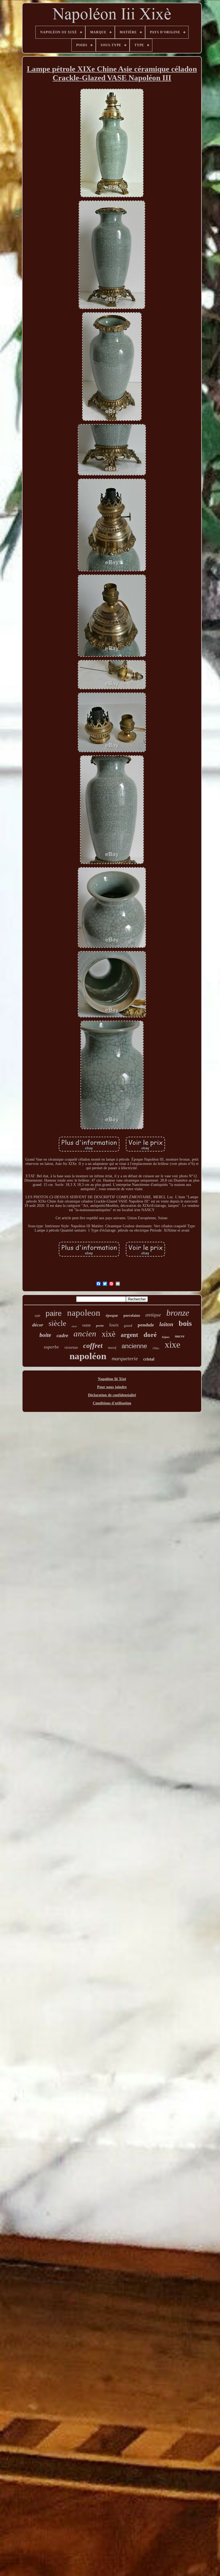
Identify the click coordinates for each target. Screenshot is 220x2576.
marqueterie (125, 1358)
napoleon (84, 1313)
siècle (57, 1323)
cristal (149, 1359)
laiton (166, 1324)
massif (112, 1348)
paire (54, 1314)
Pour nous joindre (112, 1387)
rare (74, 1326)
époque (112, 1315)
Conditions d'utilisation (112, 1403)
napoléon (88, 1356)
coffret (93, 1346)
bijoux (166, 1337)
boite (45, 1335)
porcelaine (132, 1316)
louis (114, 1325)
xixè (109, 1334)
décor (38, 1325)
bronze (178, 1313)
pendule (146, 1325)
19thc (156, 1348)
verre (86, 1325)
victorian (71, 1348)
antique (153, 1314)
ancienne (134, 1346)
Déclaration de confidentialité (112, 1395)
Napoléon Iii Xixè (112, 1379)
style (37, 1316)
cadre (62, 1335)
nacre (180, 1336)
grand (128, 1325)
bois (185, 1323)
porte (100, 1325)
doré (150, 1335)
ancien (85, 1334)
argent (129, 1335)
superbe (51, 1347)
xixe (173, 1345)
